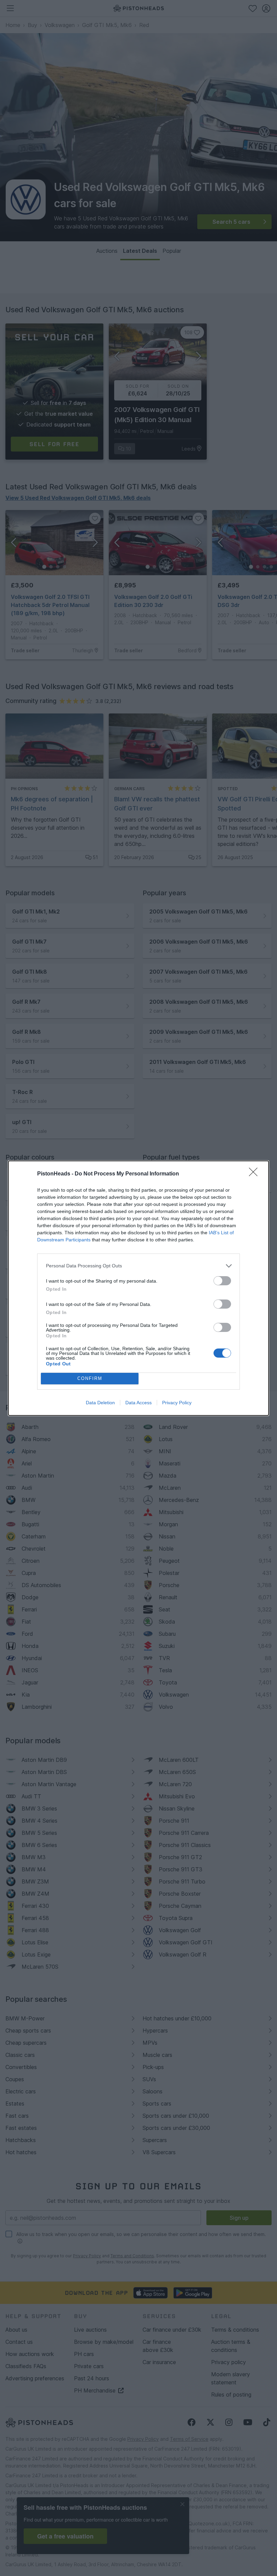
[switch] (222, 1281)
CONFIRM (90, 1378)
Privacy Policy (177, 1403)
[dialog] (138, 1288)
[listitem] (138, 1266)
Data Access (138, 1403)
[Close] (255, 1174)
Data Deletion (100, 1403)
